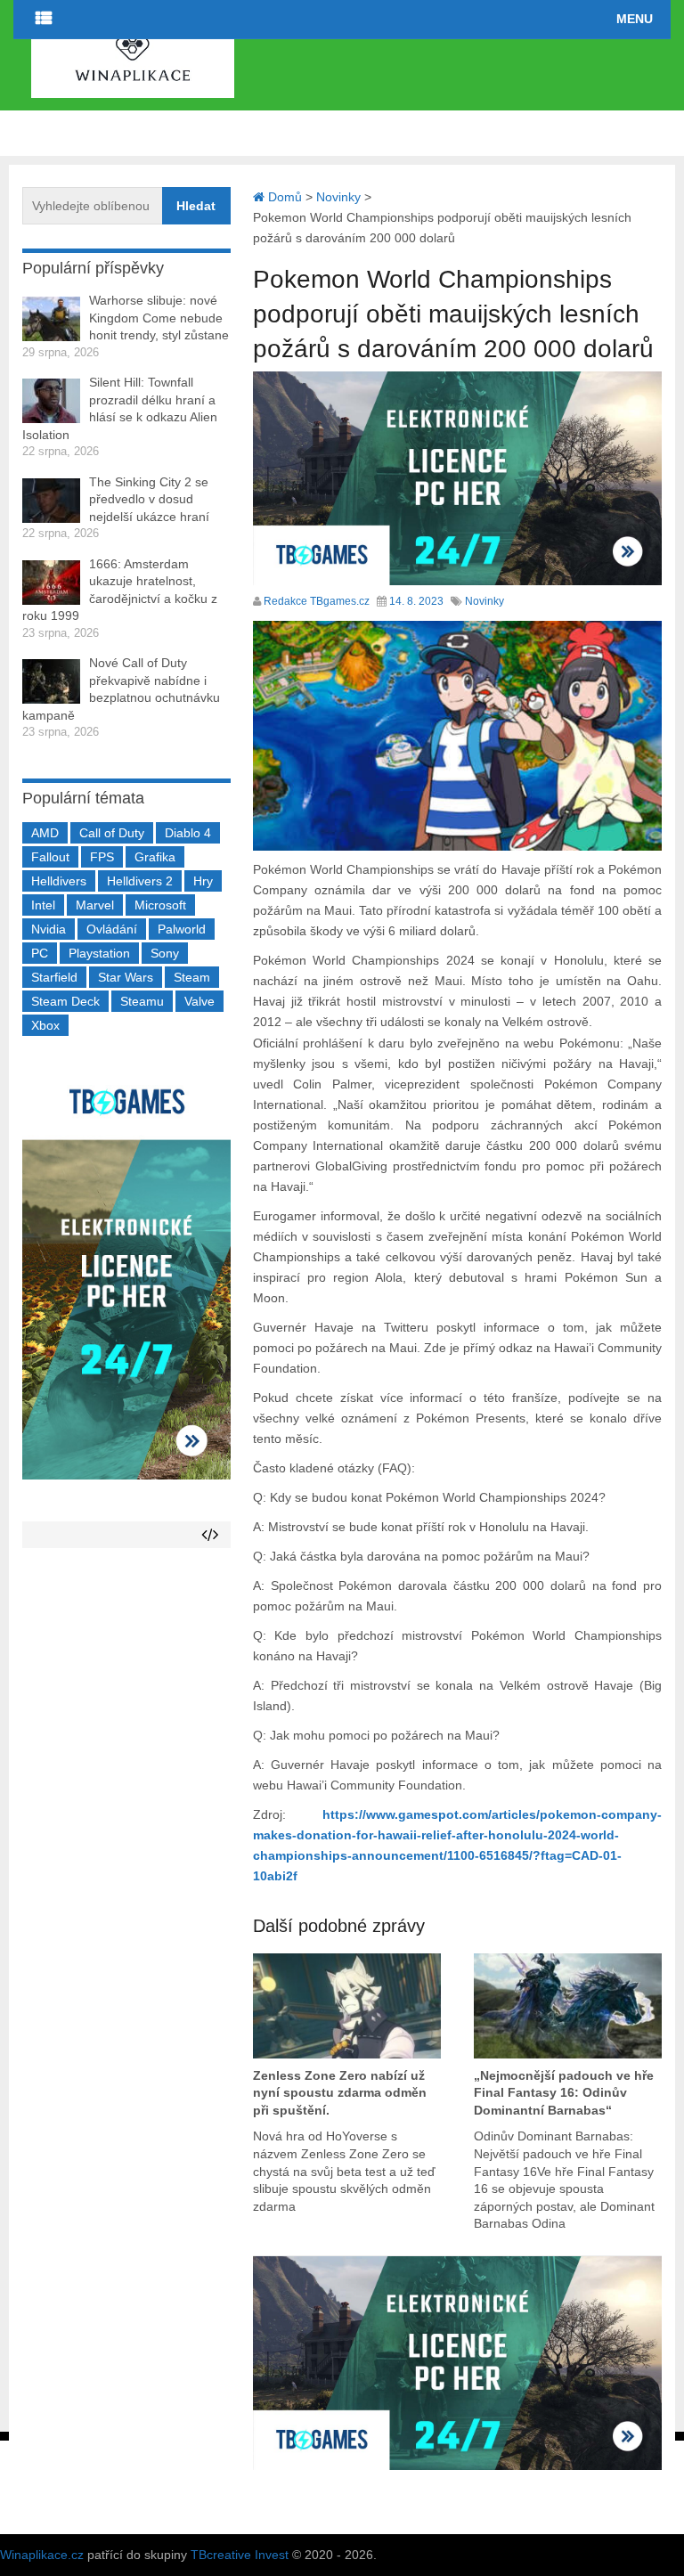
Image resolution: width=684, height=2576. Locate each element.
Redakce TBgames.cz (317, 601)
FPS (102, 857)
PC (40, 953)
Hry (203, 881)
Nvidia (49, 929)
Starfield (54, 977)
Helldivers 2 (140, 881)
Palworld (182, 929)
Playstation (99, 953)
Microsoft (160, 905)
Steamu (142, 1001)
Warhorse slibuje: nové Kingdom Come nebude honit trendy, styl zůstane (159, 318)
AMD (45, 833)
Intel (43, 905)
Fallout (50, 857)
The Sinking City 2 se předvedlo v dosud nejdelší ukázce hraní (149, 499)
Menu (635, 19)
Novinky (484, 601)
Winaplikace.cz (42, 2555)
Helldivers (59, 881)
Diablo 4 (188, 833)
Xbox (45, 1025)
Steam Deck (65, 1001)
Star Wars (126, 977)
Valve (199, 1001)
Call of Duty (112, 833)
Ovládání (112, 929)
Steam (192, 977)
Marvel (95, 905)
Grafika (155, 857)
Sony (165, 953)
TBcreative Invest (240, 2555)
